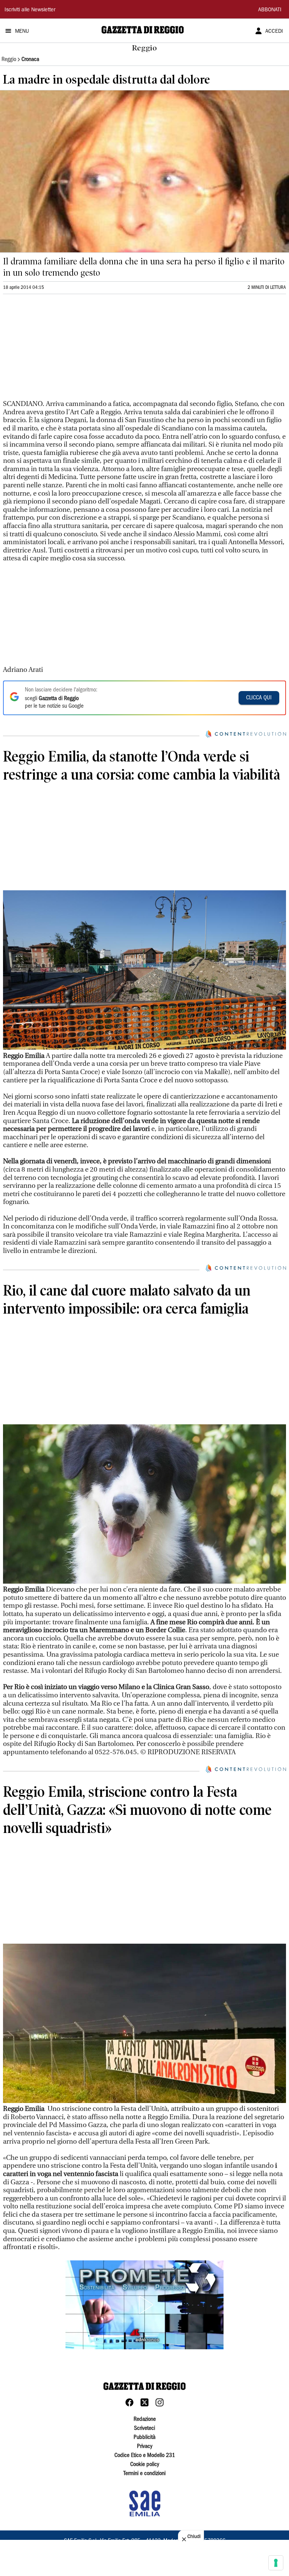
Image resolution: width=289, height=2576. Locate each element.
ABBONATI (270, 10)
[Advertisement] (59, 350)
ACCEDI (274, 32)
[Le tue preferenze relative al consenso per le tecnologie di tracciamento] (276, 2563)
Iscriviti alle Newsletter (30, 10)
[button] (144, 2305)
